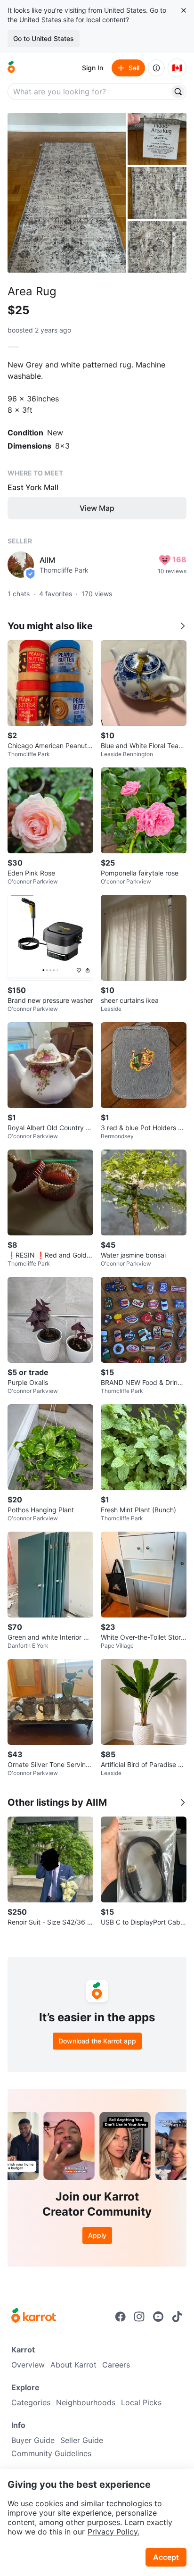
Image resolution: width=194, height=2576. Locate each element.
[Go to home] (11, 68)
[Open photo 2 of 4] (157, 139)
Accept (166, 2557)
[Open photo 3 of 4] (157, 193)
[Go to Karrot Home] (34, 2317)
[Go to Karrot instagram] (139, 2317)
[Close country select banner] (184, 10)
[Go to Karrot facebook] (121, 2317)
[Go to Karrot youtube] (158, 2317)
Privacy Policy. (113, 2532)
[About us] (156, 68)
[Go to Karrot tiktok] (177, 2317)
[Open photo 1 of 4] (67, 193)
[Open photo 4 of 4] (157, 247)
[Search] (178, 92)
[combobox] (89, 92)
